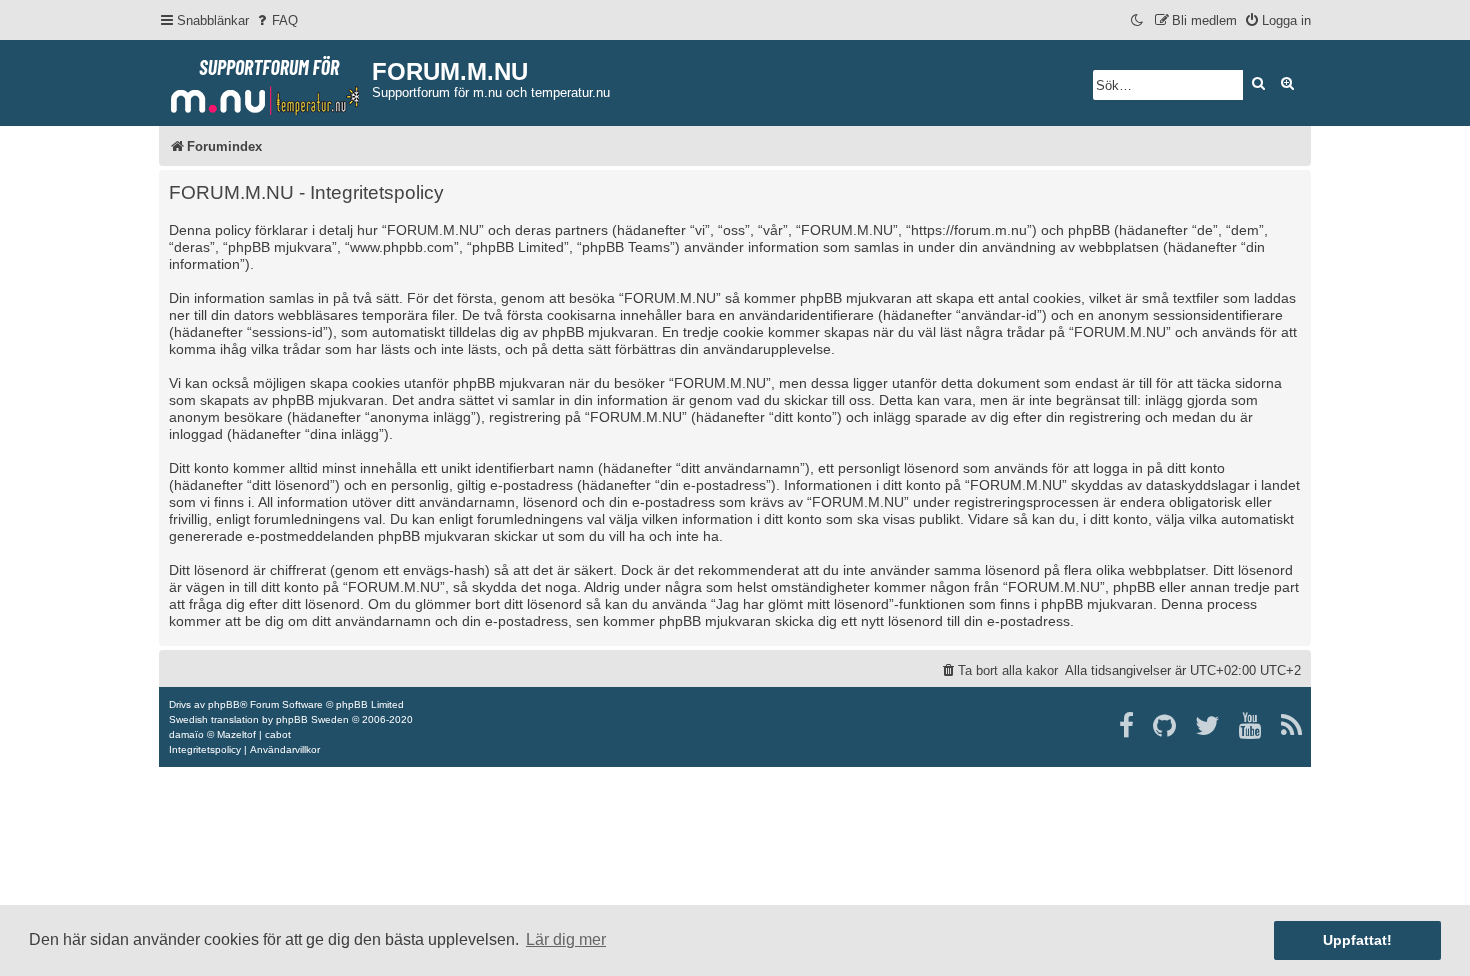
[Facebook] (1127, 726)
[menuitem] (276, 20)
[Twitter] (1208, 726)
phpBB (224, 704)
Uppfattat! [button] (1357, 940)
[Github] (1165, 726)
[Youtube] (1251, 726)
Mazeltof (236, 734)
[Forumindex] (265, 81)
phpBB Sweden (312, 719)
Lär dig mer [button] (566, 939)
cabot (278, 734)
